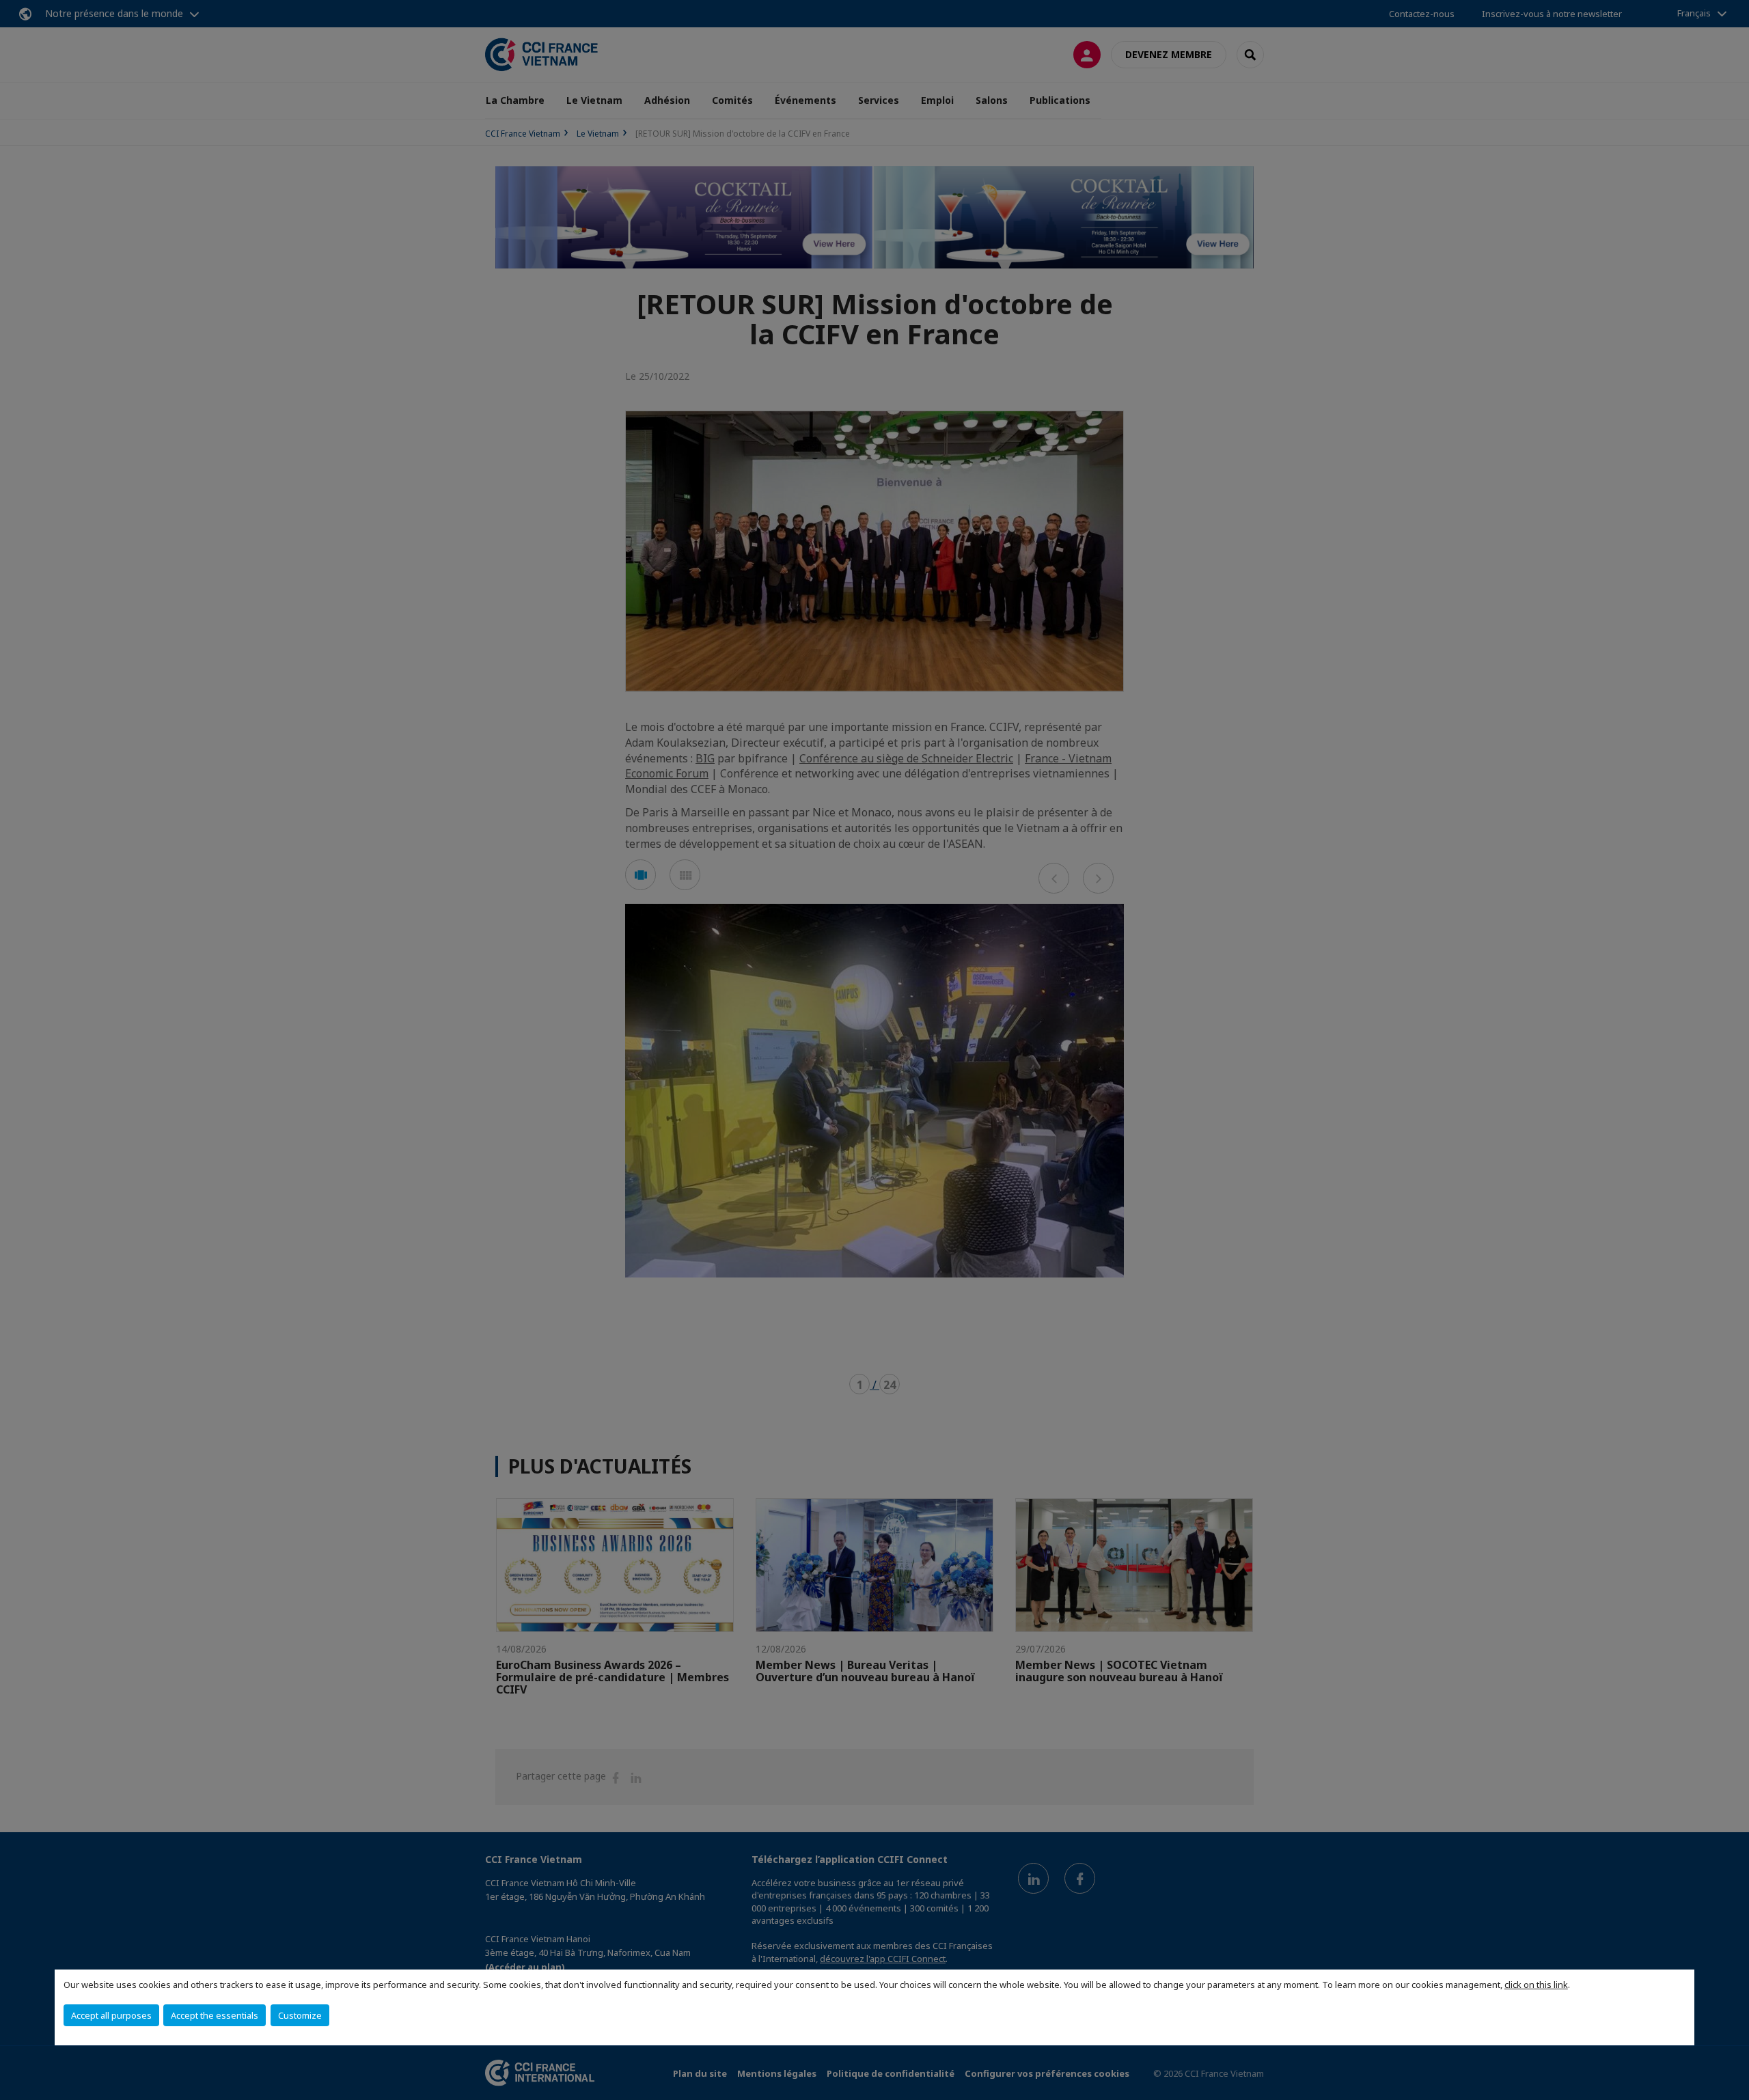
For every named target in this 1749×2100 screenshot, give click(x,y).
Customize (300, 2015)
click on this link (1536, 1985)
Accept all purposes (111, 2015)
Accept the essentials (215, 2015)
